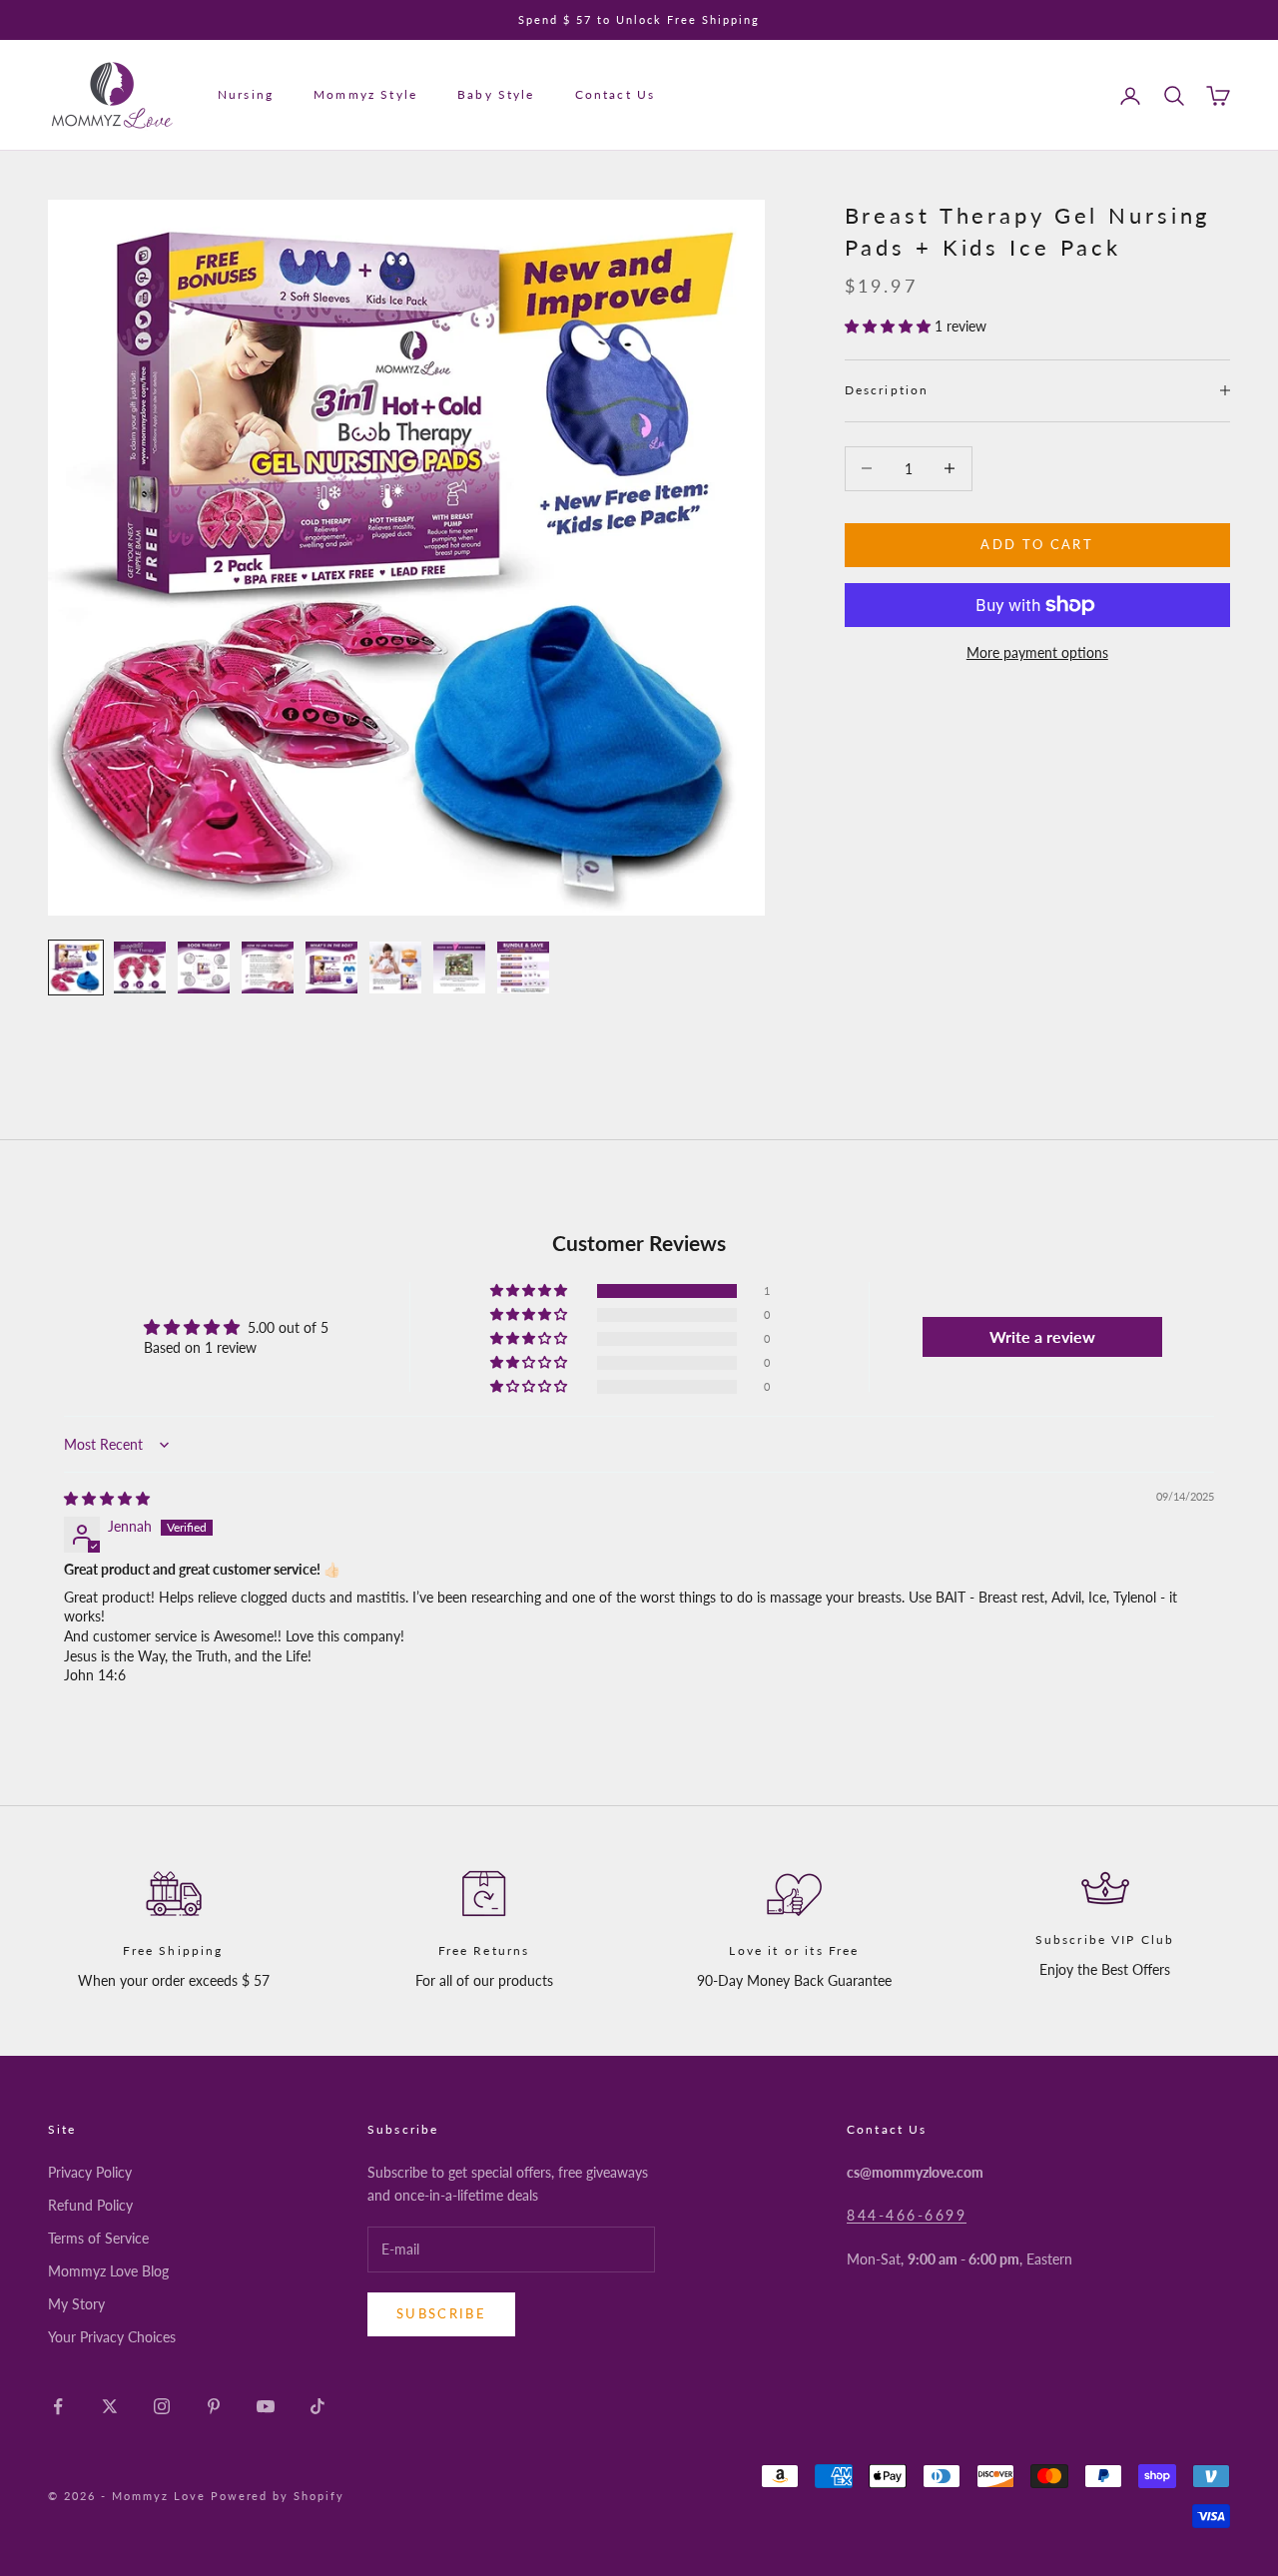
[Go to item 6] (395, 967)
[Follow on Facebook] (58, 2406)
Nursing (246, 95)
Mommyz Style (365, 95)
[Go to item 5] (331, 967)
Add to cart (1037, 544)
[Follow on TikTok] (318, 2406)
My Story (76, 2304)
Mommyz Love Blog (108, 2271)
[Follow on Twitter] (110, 2406)
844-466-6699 (907, 2215)
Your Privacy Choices (112, 2337)
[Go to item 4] (268, 967)
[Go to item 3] (204, 967)
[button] (890, 326)
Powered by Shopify (278, 2496)
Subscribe (441, 2313)
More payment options (1037, 652)
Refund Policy (90, 2205)
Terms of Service (98, 2238)
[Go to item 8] (523, 967)
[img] (107, 1498)
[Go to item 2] (140, 967)
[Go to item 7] (459, 967)
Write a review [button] (1042, 1336)
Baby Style (496, 95)
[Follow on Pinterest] (214, 2406)
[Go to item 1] (76, 967)
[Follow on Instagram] (162, 2406)
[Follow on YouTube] (266, 2406)
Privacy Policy (90, 2172)
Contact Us (616, 95)
